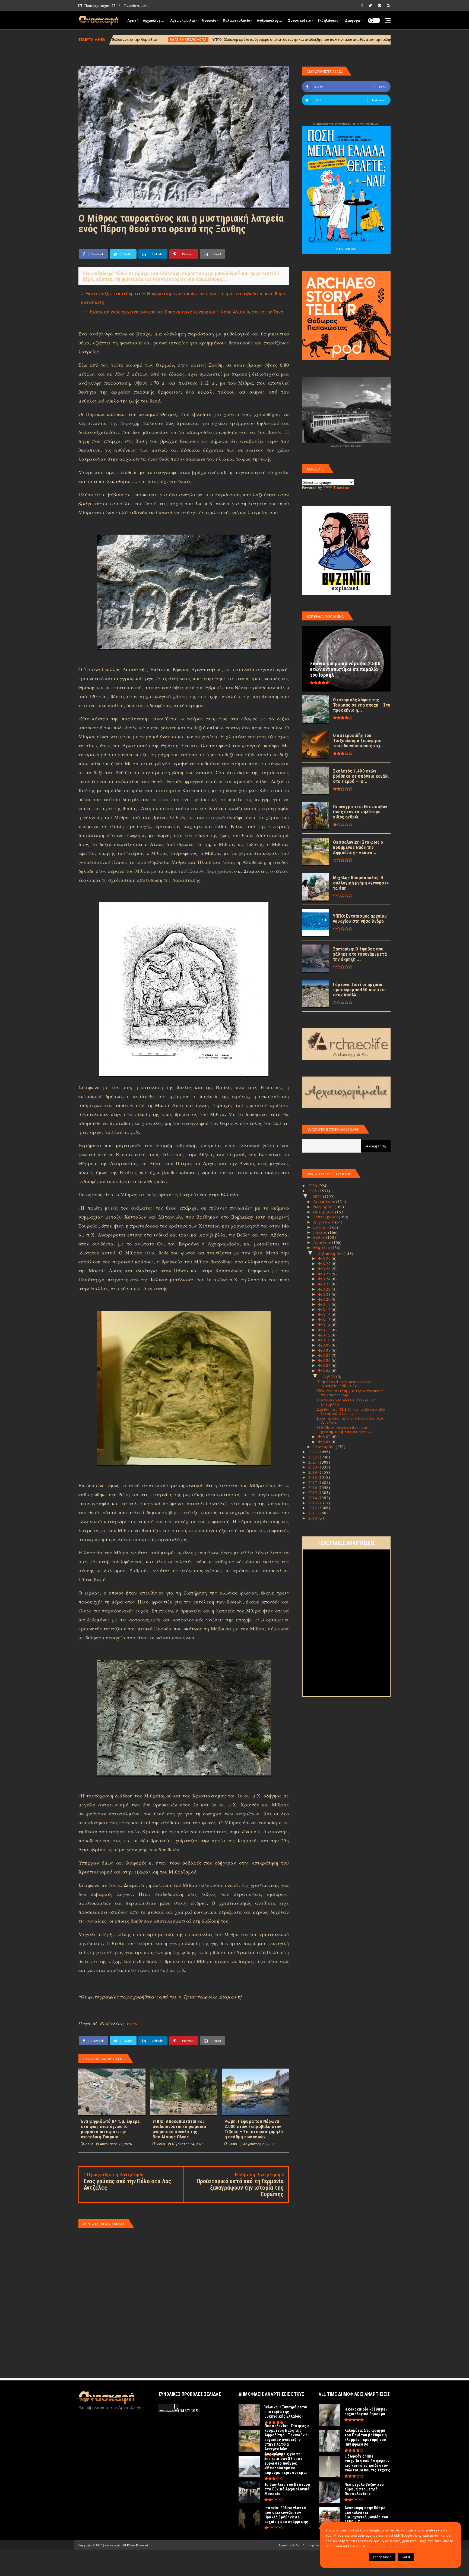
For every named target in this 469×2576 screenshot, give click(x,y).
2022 (313, 1457)
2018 (313, 1477)
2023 (313, 1452)
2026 (313, 1185)
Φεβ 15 (325, 1319)
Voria (132, 2023)
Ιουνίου (321, 1232)
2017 (313, 1482)
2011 (313, 1513)
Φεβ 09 (325, 1345)
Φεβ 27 (325, 1263)
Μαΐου (320, 1237)
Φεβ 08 (325, 1350)
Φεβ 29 (325, 1258)
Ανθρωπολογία (269, 21)
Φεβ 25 (325, 1274)
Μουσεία (209, 21)
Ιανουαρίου (324, 1447)
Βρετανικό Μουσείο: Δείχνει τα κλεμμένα (347, 1402)
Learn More (382, 2557)
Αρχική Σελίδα (289, 2545)
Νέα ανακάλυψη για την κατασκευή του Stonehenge (350, 1393)
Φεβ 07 (325, 1355)
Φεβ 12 (325, 1335)
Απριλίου (323, 1242)
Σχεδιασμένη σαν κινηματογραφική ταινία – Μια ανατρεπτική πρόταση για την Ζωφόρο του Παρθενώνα (360, 40)
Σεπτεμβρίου (326, 1217)
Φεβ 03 (329, 1376)
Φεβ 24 (325, 1279)
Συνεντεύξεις (299, 21)
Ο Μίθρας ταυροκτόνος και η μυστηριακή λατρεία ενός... (345, 1429)
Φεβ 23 (325, 1284)
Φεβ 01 (325, 1442)
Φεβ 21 (325, 1294)
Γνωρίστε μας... (137, 5)
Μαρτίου (322, 1247)
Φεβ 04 (325, 1370)
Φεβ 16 (325, 1314)
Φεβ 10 (325, 1340)
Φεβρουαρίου (331, 1253)
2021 (313, 1462)
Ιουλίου (321, 1227)
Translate (341, 487)
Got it (406, 2557)
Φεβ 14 (325, 1325)
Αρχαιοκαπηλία (183, 21)
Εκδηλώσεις (328, 21)
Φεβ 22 (325, 1289)
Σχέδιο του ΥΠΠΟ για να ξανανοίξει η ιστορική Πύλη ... (353, 1411)
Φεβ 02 (325, 1436)
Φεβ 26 (325, 1269)
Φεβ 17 (325, 1309)
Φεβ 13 (325, 1330)
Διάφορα (352, 21)
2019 (313, 1472)
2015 (313, 1492)
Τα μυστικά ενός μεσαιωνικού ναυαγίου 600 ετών (345, 1383)
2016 (313, 1487)
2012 (313, 1508)
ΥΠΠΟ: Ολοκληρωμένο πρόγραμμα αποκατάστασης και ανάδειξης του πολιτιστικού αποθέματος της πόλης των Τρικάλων (119, 40)
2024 (318, 1196)
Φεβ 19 (325, 1304)
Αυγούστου (324, 1222)
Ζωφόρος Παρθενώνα (250, 40)
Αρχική (133, 21)
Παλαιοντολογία (236, 21)
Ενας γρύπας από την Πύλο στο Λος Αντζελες (350, 1420)
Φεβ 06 (325, 1360)
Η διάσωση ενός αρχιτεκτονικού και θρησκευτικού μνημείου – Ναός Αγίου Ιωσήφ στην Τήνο (184, 312)
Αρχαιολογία (153, 21)
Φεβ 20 (325, 1299)
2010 (313, 1518)
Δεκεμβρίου (325, 1201)
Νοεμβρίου (324, 1207)
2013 (313, 1503)
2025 (313, 1191)
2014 (313, 1498)
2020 (313, 1467)
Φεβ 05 (325, 1365)
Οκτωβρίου (324, 1212)
